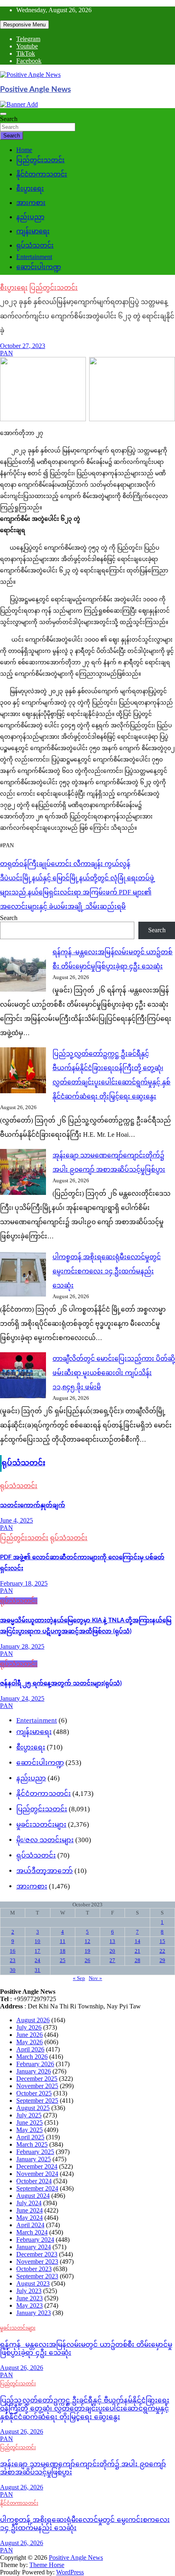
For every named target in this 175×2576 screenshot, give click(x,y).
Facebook (29, 61)
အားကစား (31, 203)
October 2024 (34, 2181)
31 (37, 1970)
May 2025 (30, 2130)
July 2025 (29, 2115)
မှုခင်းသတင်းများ (41, 1824)
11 (63, 1941)
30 (13, 1970)
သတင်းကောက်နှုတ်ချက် (33, 1505)
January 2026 (34, 2071)
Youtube (27, 46)
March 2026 (32, 2057)
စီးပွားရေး (30, 188)
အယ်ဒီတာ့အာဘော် (45, 1871)
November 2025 (37, 2086)
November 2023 (37, 2262)
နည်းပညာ (30, 217)
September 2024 (37, 2188)
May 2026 (30, 2042)
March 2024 (32, 2232)
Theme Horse (47, 2565)
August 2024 (33, 2196)
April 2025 (30, 2137)
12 (87, 1941)
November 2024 (37, 2174)
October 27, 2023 (23, 346)
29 (162, 1960)
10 (37, 1941)
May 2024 (30, 2218)
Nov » (95, 1978)
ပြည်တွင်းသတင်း (40, 160)
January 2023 (34, 2313)
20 (112, 1951)
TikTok (26, 53)
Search (9, 119)
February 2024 (35, 2240)
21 (138, 1951)
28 (138, 1960)
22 (162, 1951)
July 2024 (29, 2203)
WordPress (70, 2572)
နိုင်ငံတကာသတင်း (42, 174)
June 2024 (30, 2210)
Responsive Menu (24, 25)
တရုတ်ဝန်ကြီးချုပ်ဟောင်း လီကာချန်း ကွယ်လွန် (65, 864)
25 (63, 1960)
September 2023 (37, 2276)
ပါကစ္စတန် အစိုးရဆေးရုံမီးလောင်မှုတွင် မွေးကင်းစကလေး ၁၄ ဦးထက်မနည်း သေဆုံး (107, 1271)
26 (87, 1960)
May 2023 (30, 2305)
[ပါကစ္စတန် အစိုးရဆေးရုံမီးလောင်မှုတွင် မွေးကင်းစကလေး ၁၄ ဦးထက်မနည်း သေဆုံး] (23, 1274)
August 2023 (33, 2283)
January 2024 (34, 2247)
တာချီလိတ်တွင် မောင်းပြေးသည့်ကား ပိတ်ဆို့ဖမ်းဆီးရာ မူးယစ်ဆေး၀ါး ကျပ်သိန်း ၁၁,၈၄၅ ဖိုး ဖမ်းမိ (114, 1373)
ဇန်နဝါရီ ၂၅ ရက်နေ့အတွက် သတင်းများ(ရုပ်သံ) (61, 1683)
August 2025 (33, 2108)
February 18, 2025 (24, 1583)
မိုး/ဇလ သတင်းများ (45, 1840)
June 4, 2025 (16, 1520)
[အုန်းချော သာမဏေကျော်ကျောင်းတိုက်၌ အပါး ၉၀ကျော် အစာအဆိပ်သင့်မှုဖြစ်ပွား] (23, 1173)
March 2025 (32, 2144)
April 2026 (30, 2049)
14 (138, 1941)
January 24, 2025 (22, 1698)
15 (162, 1941)
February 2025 (35, 2152)
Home (24, 150)
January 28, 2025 (22, 1646)
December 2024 (37, 2166)
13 (112, 1941)
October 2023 (34, 2269)
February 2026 (35, 2064)
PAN (7, 353)
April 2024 (30, 2225)
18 (63, 1951)
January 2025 (34, 2159)
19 (87, 1951)
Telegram (28, 39)
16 (13, 1951)
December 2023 (37, 2254)
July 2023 (29, 2291)
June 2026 (30, 2035)
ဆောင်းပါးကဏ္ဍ (39, 267)
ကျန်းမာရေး (33, 231)
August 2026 (33, 2020)
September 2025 (37, 2101)
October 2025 (34, 2093)
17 (37, 1951)
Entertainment (34, 257)
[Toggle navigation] (3, 114)
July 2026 (29, 2027)
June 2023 (30, 2298)
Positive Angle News (35, 90)
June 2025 (30, 2122)
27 (112, 1960)
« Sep (79, 1978)
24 (37, 1960)
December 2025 (37, 2079)
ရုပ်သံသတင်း (35, 245)
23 (13, 1960)
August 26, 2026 (22, 2368)
